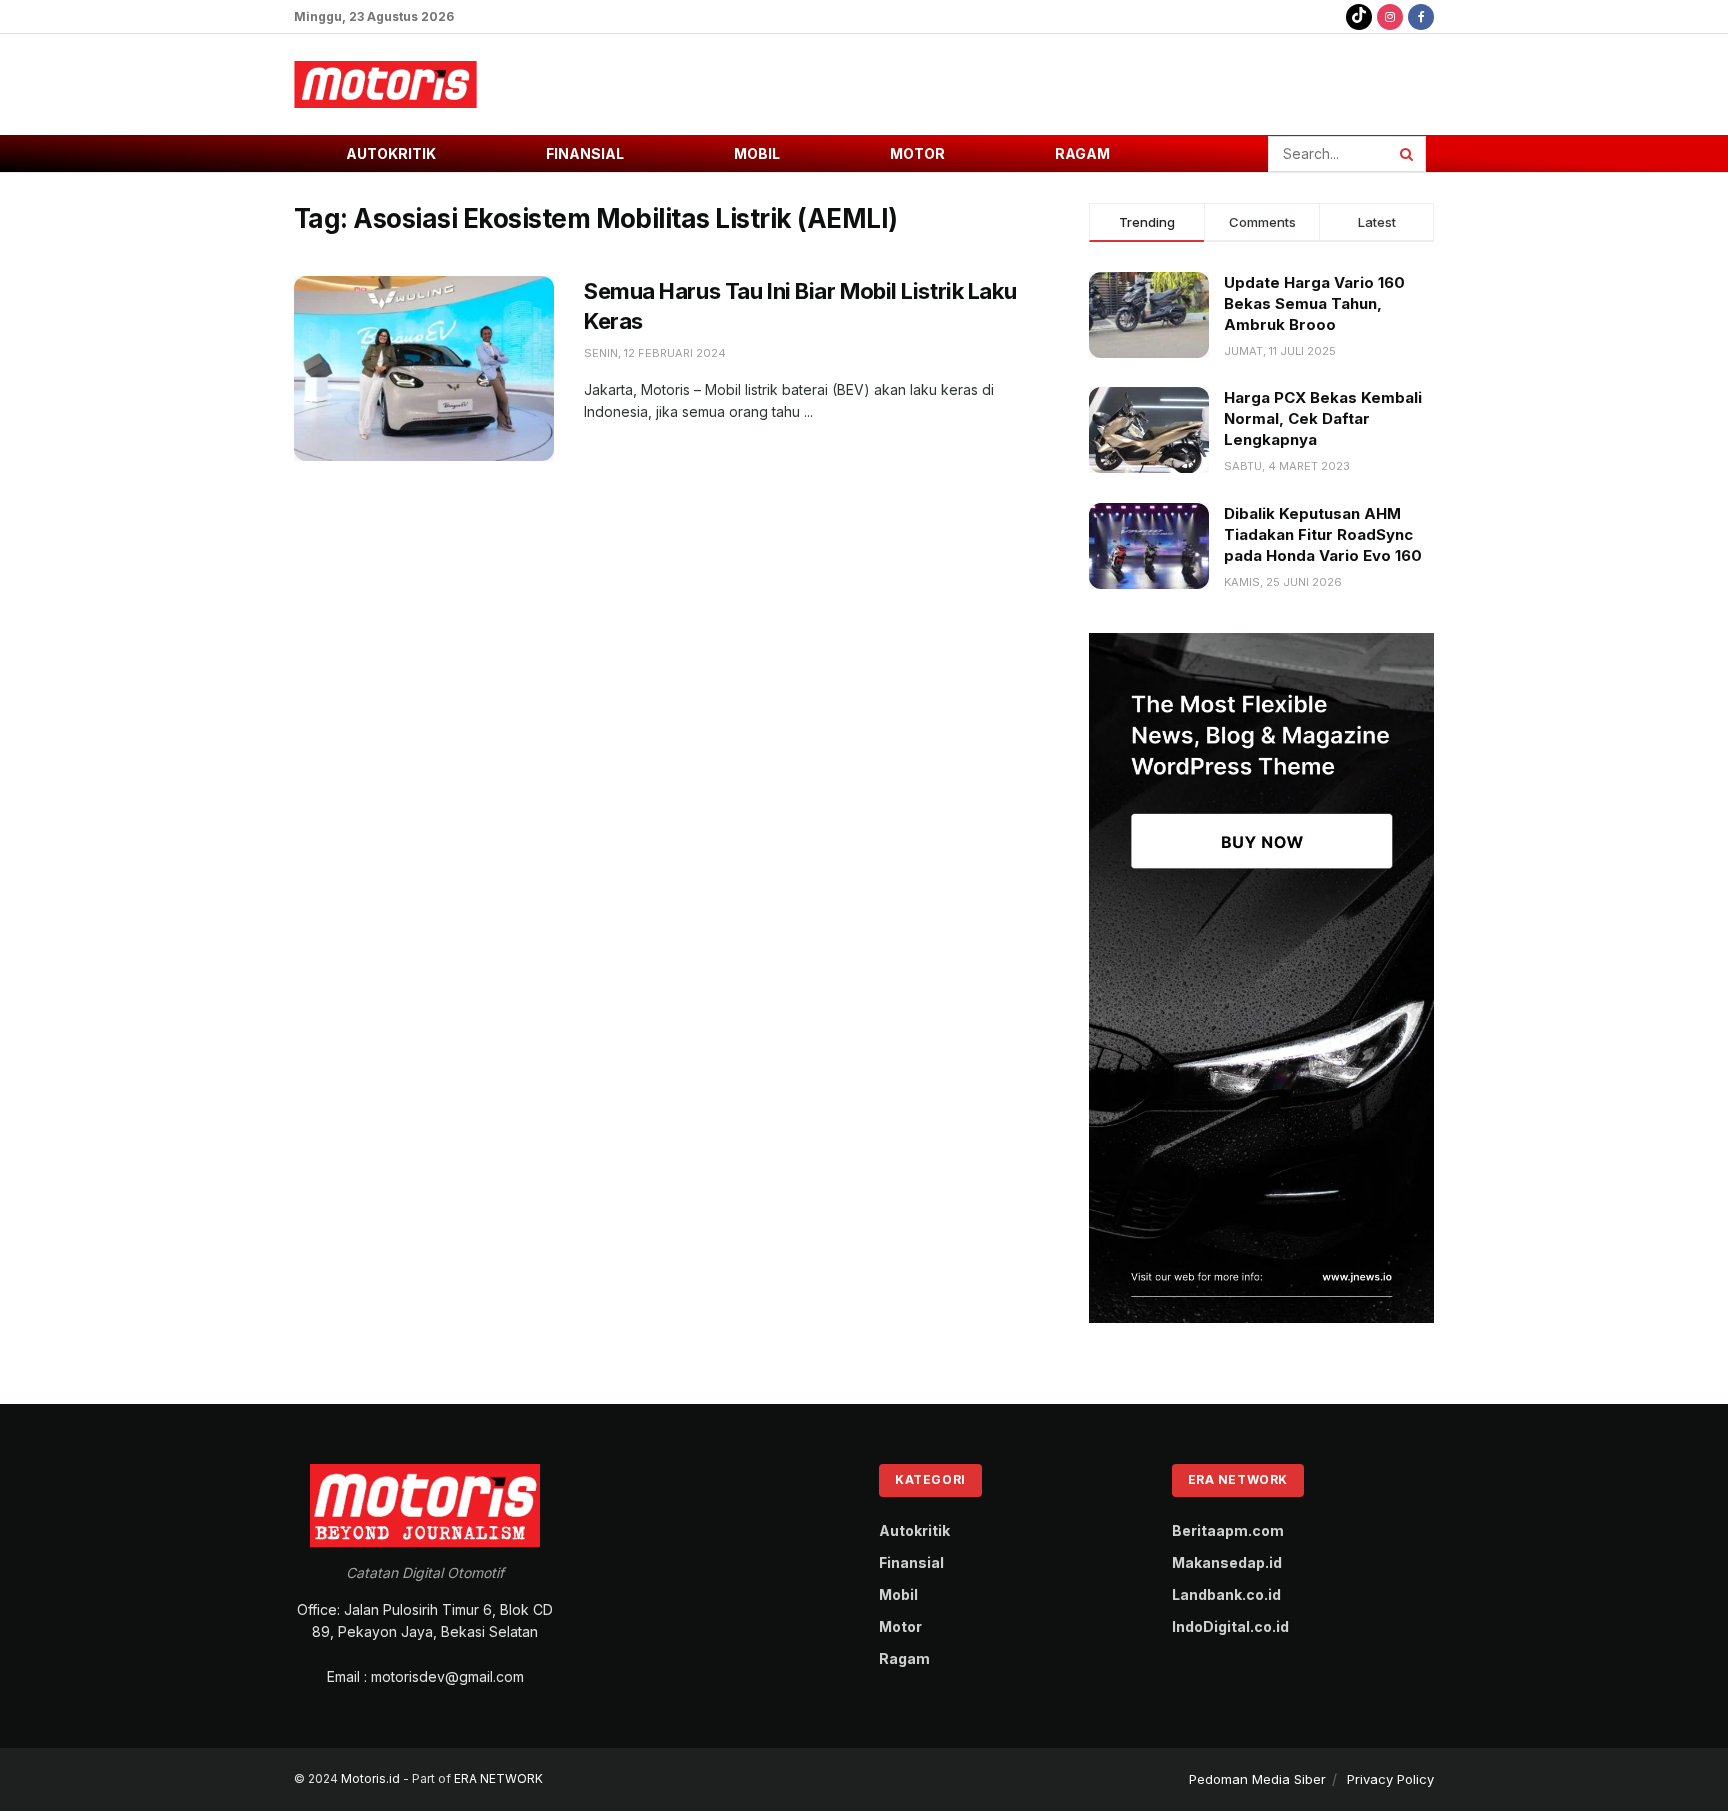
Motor (917, 153)
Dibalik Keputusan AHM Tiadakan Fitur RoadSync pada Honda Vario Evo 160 (1323, 534)
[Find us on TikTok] (1359, 16)
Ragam (1082, 153)
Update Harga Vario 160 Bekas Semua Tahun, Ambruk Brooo (1314, 303)
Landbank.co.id (1226, 1594)
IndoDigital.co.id (1230, 1626)
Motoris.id (370, 1778)
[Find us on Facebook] (1421, 16)
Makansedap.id (1227, 1562)
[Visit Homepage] (385, 84)
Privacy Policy (1390, 1779)
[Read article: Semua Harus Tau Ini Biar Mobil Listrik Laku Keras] (424, 369)
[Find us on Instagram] (1390, 16)
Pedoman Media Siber (1257, 1779)
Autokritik (391, 153)
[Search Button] (1408, 154)
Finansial (585, 153)
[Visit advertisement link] (1261, 978)
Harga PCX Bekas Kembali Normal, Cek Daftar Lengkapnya (1323, 418)
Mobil (757, 153)
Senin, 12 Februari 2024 (655, 353)
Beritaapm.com (1228, 1530)
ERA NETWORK (498, 1778)
